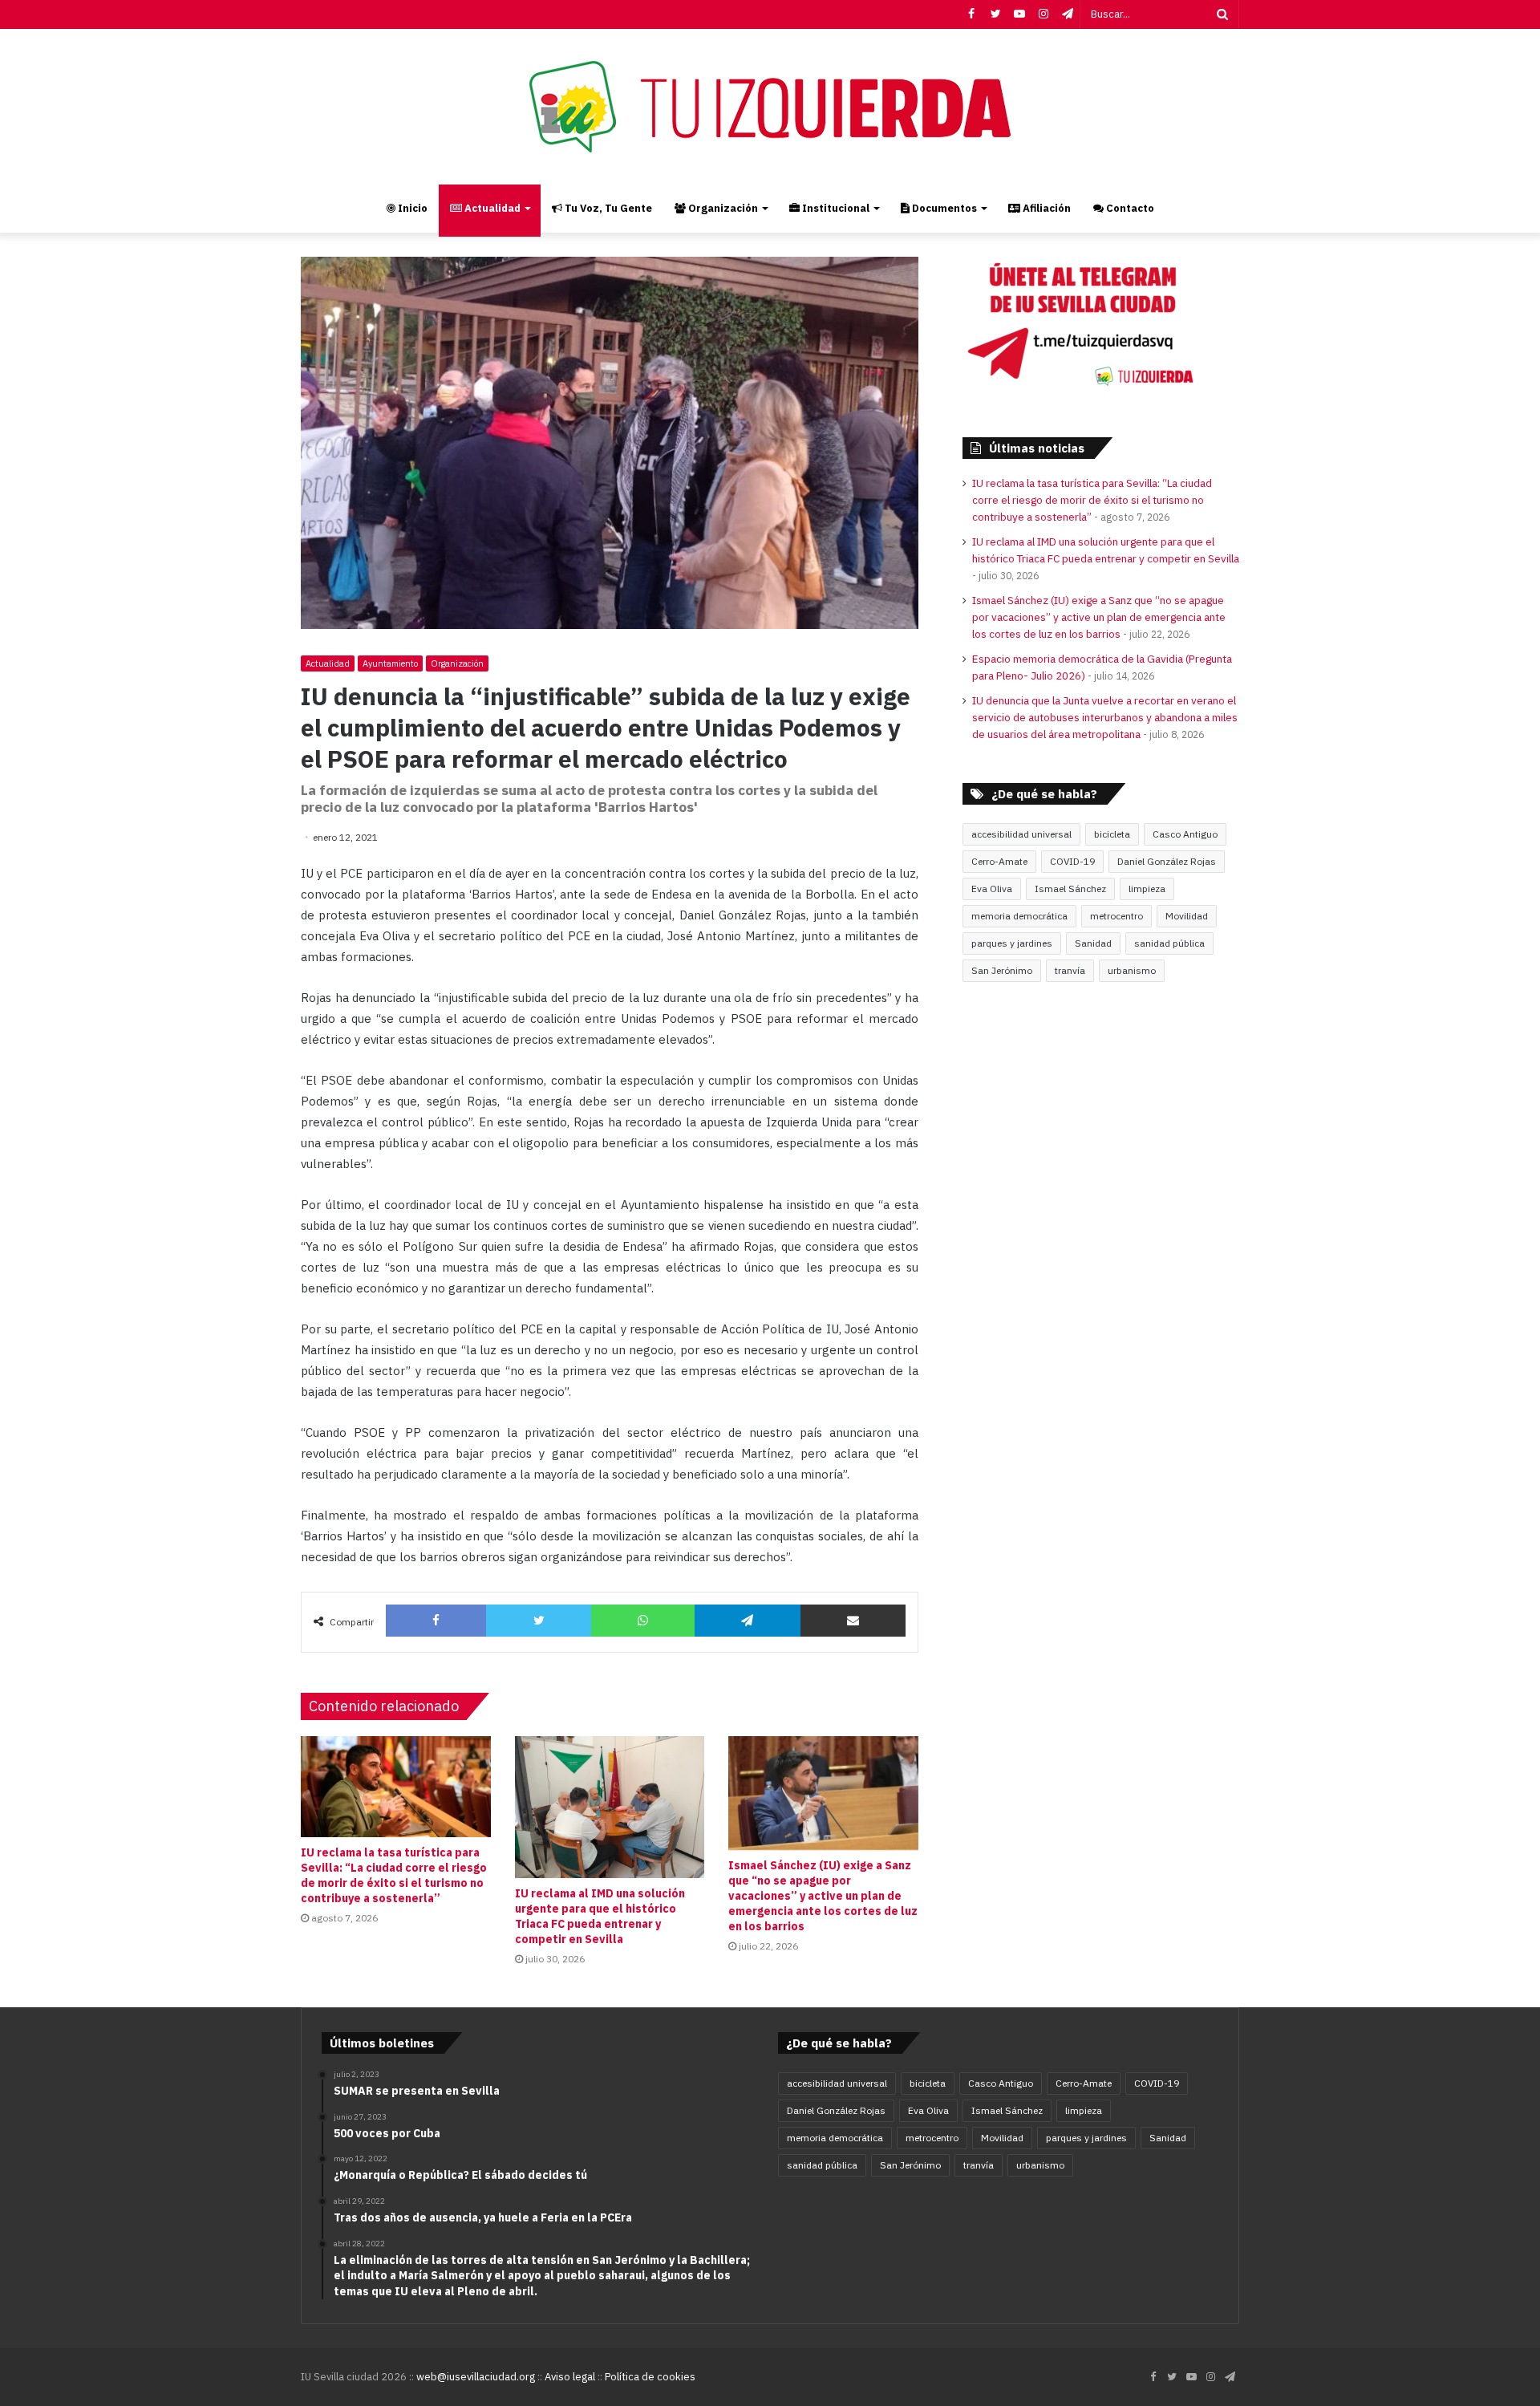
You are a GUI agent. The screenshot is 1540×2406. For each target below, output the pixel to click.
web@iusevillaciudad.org (476, 2377)
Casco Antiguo (1185, 834)
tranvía (1070, 970)
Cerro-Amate (999, 861)
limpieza (1147, 889)
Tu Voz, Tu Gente (607, 208)
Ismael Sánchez (1070, 889)
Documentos (943, 208)
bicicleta (1112, 834)
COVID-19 (1072, 861)
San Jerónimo (1002, 970)
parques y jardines (1012, 943)
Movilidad (1187, 916)
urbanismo (1132, 970)
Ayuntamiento (390, 663)
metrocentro (1116, 916)
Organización (722, 208)
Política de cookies (650, 2377)
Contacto (1129, 208)
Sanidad (1093, 943)
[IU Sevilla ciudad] (770, 107)
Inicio (411, 208)
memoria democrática (1019, 916)
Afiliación (1046, 208)
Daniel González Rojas (1167, 861)
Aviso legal (570, 2377)
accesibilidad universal (1021, 834)
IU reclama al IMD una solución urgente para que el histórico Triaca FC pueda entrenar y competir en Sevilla (600, 1916)
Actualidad (491, 208)
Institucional (835, 208)
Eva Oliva (992, 889)
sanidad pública (1169, 943)
